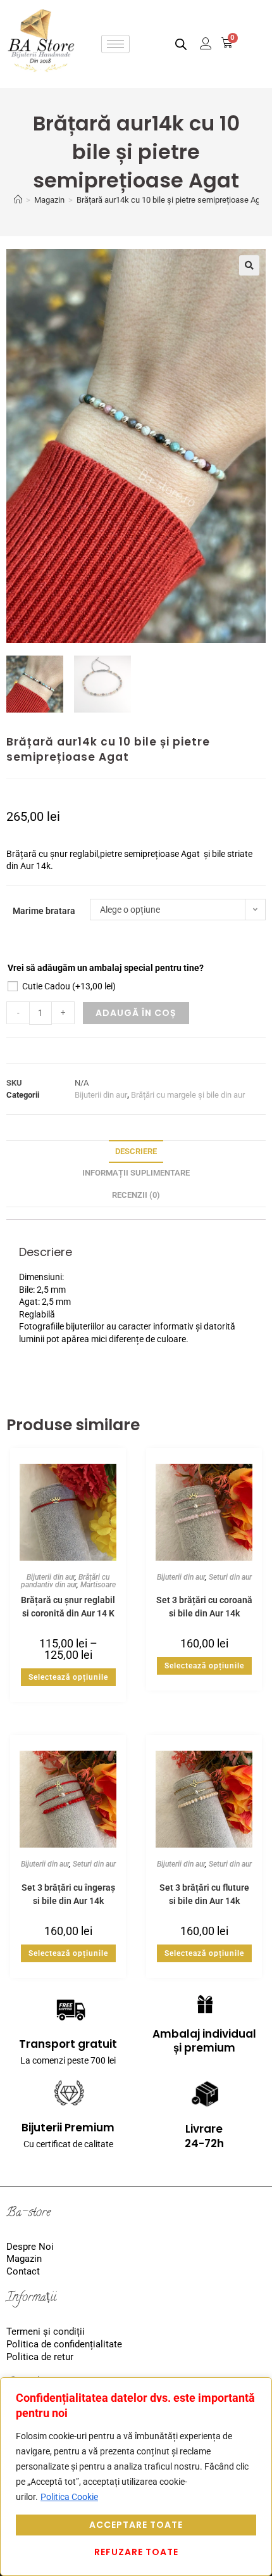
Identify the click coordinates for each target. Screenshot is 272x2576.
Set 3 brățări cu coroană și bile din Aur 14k (204, 1606)
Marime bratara (44, 911)
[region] (136, 2477)
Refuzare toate (136, 2552)
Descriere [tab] (136, 1151)
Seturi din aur (230, 1577)
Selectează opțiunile (68, 1677)
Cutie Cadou (69, 986)
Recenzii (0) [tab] (136, 1195)
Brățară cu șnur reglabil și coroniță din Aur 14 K (68, 1606)
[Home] (18, 200)
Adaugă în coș (136, 1013)
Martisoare (98, 1585)
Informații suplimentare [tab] (136, 1173)
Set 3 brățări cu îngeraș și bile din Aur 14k (68, 1894)
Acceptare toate (136, 2525)
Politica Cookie (69, 2497)
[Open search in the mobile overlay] (181, 44)
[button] (249, 265)
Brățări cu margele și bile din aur (188, 1095)
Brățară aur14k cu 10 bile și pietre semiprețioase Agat (172, 200)
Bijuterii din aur (101, 1095)
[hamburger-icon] (115, 44)
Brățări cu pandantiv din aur (65, 1581)
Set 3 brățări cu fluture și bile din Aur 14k (204, 1894)
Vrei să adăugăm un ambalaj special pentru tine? (106, 968)
